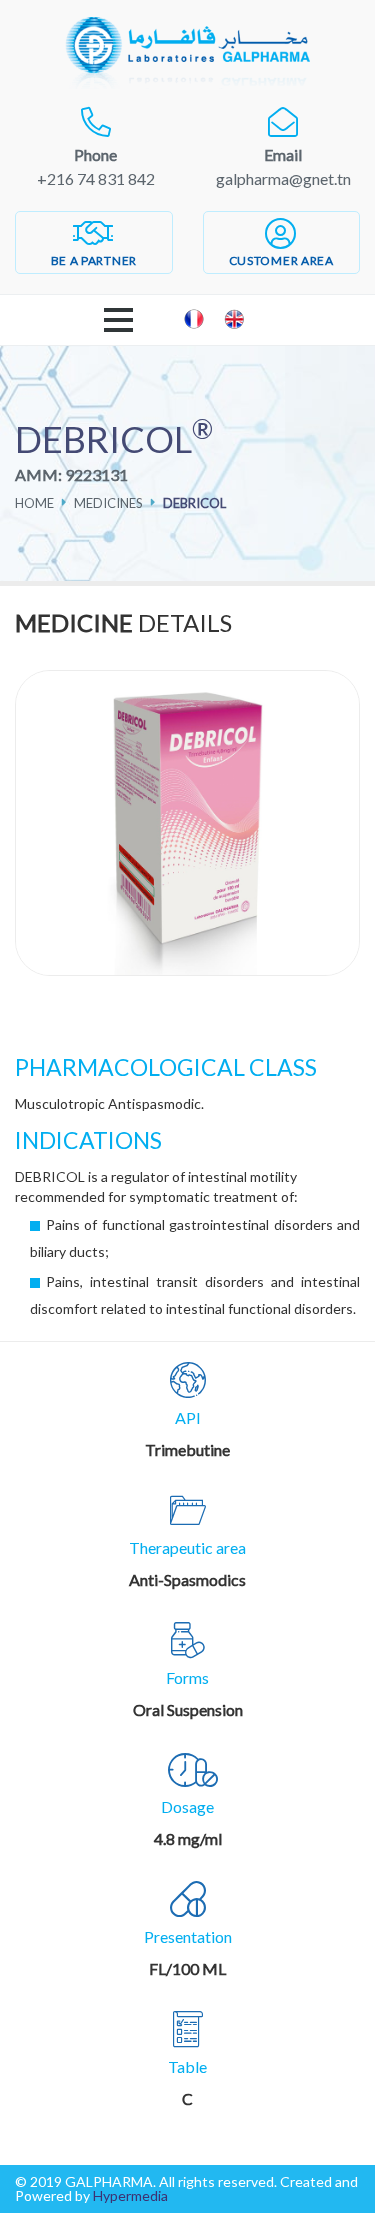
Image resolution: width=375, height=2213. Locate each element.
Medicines (108, 503)
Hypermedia (130, 2195)
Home (34, 503)
